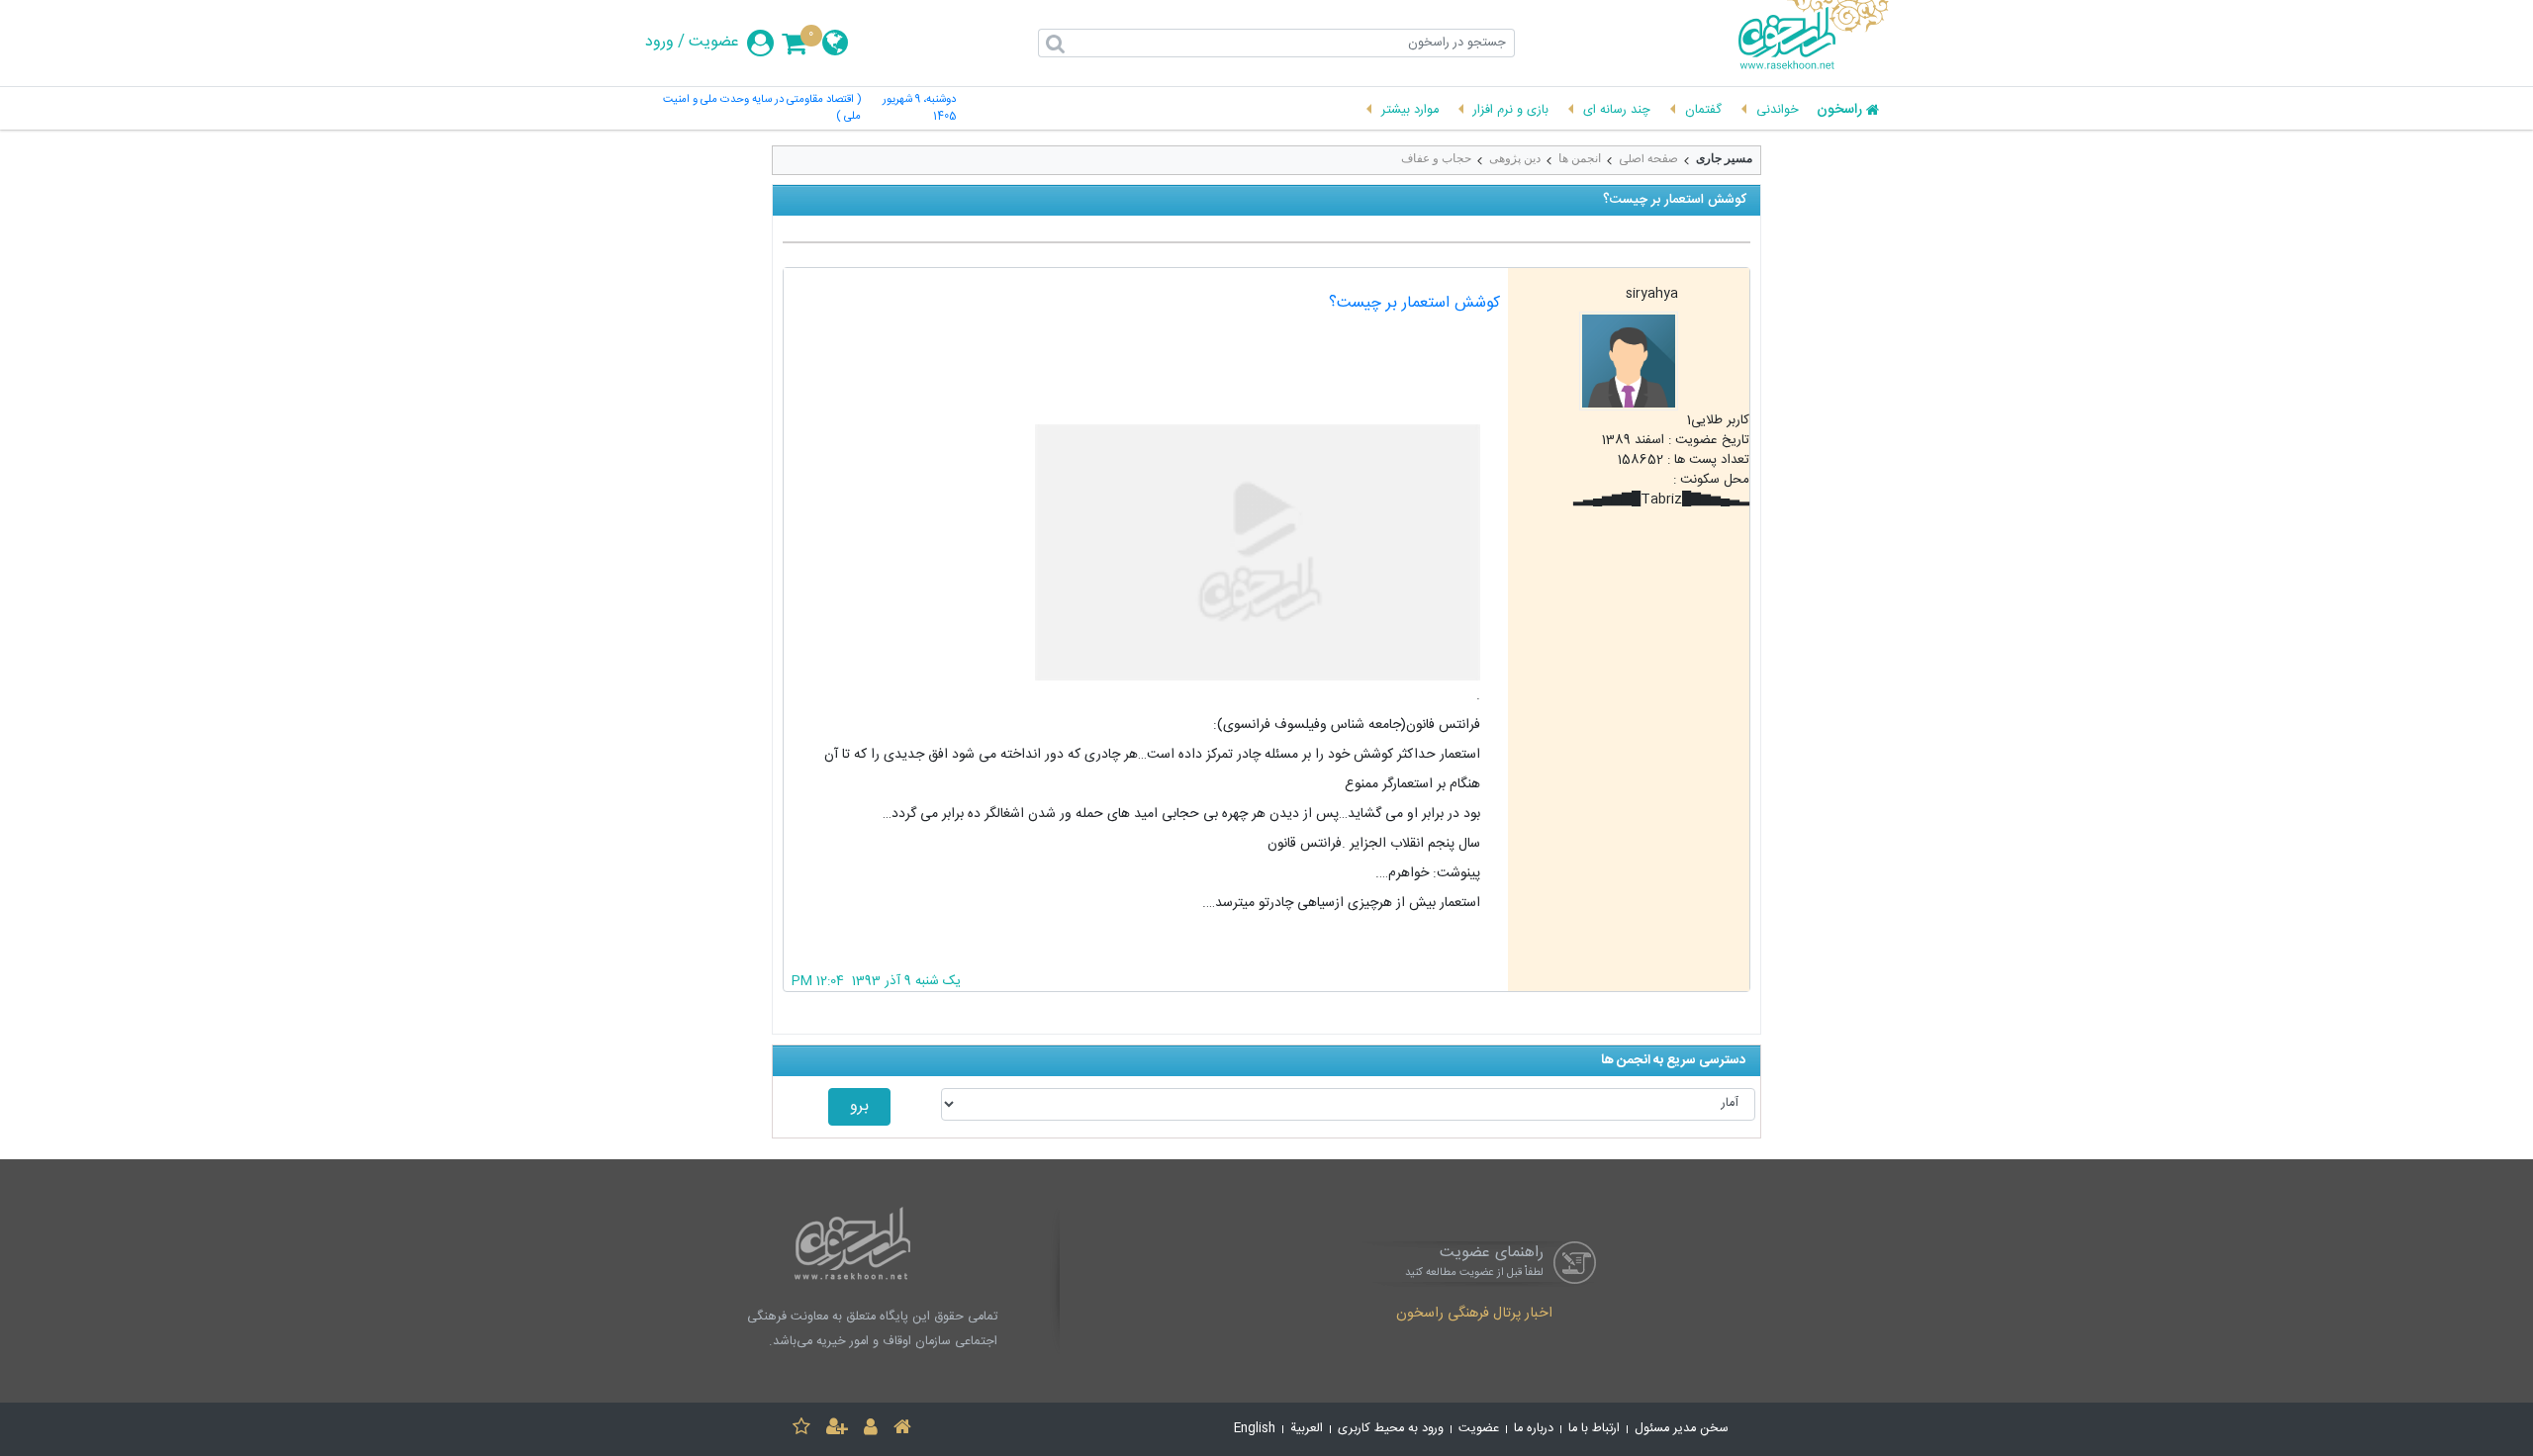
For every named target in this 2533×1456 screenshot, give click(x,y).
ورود (659, 43)
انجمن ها (1580, 158)
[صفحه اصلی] (902, 1430)
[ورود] (871, 1430)
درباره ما (1534, 1429)
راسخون (1839, 111)
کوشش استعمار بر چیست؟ (1414, 303)
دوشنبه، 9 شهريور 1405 (919, 109)
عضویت (714, 43)
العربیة (1307, 1429)
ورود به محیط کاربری (1391, 1429)
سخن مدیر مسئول (1682, 1429)
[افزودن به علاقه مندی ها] (801, 1430)
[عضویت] (837, 1430)
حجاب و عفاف (1436, 158)
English (1255, 1429)
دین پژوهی (1515, 158)
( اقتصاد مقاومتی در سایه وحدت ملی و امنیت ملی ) (762, 109)
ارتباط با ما (1594, 1429)
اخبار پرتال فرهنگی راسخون (1474, 1315)
